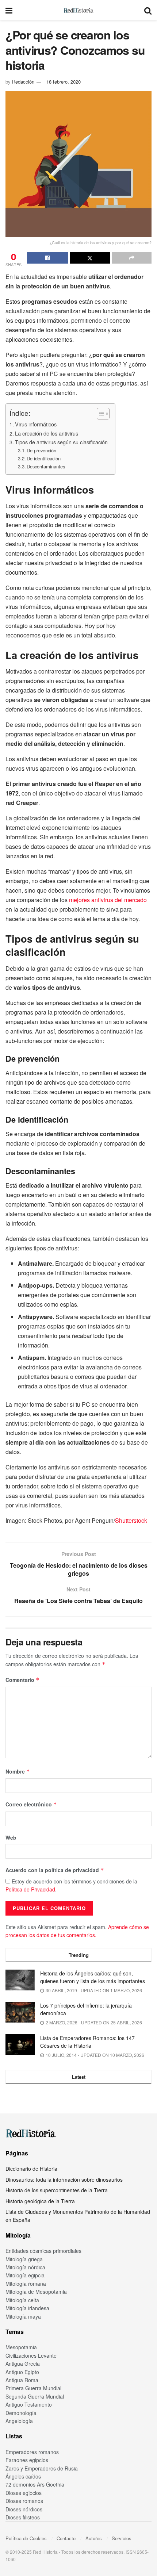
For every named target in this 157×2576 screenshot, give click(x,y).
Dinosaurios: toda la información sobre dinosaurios (64, 2180)
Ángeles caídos (23, 2476)
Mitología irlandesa (27, 2308)
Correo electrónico (31, 1804)
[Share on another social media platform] (132, 258)
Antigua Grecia (23, 2364)
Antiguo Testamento (29, 2404)
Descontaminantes (46, 466)
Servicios (122, 2538)
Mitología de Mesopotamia (36, 2292)
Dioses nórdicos (24, 2509)
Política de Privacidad (30, 1889)
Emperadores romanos (32, 2452)
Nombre (18, 1771)
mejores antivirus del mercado (108, 900)
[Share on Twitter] (90, 258)
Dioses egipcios (24, 2493)
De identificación (44, 458)
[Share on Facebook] (47, 258)
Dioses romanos (24, 2501)
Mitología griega (24, 2259)
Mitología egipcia (25, 2275)
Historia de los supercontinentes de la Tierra (57, 2190)
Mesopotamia (21, 2347)
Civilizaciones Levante (31, 2355)
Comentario (22, 1680)
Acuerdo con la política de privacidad (55, 1870)
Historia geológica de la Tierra (40, 2201)
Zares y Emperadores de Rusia (42, 2468)
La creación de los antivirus (47, 433)
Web (11, 1837)
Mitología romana (26, 2284)
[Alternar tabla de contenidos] (99, 414)
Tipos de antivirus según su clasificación (61, 442)
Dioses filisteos (23, 2517)
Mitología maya (23, 2316)
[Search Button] (148, 10)
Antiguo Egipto (22, 2372)
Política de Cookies (26, 2538)
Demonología (21, 2413)
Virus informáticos (36, 424)
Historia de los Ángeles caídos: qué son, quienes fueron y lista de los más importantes (93, 1977)
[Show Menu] (9, 10)
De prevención (41, 450)
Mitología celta (22, 2300)
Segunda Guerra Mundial (35, 2396)
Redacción (23, 82)
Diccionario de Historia (31, 2169)
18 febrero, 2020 (64, 82)
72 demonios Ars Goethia (35, 2484)
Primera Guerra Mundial (33, 2388)
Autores (94, 2538)
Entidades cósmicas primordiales (43, 2251)
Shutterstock (131, 1520)
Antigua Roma (22, 2380)
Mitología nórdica (25, 2267)
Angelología (19, 2421)
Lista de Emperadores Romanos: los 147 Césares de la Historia (87, 2042)
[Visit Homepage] (78, 10)
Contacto (66, 2538)
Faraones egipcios (27, 2460)
